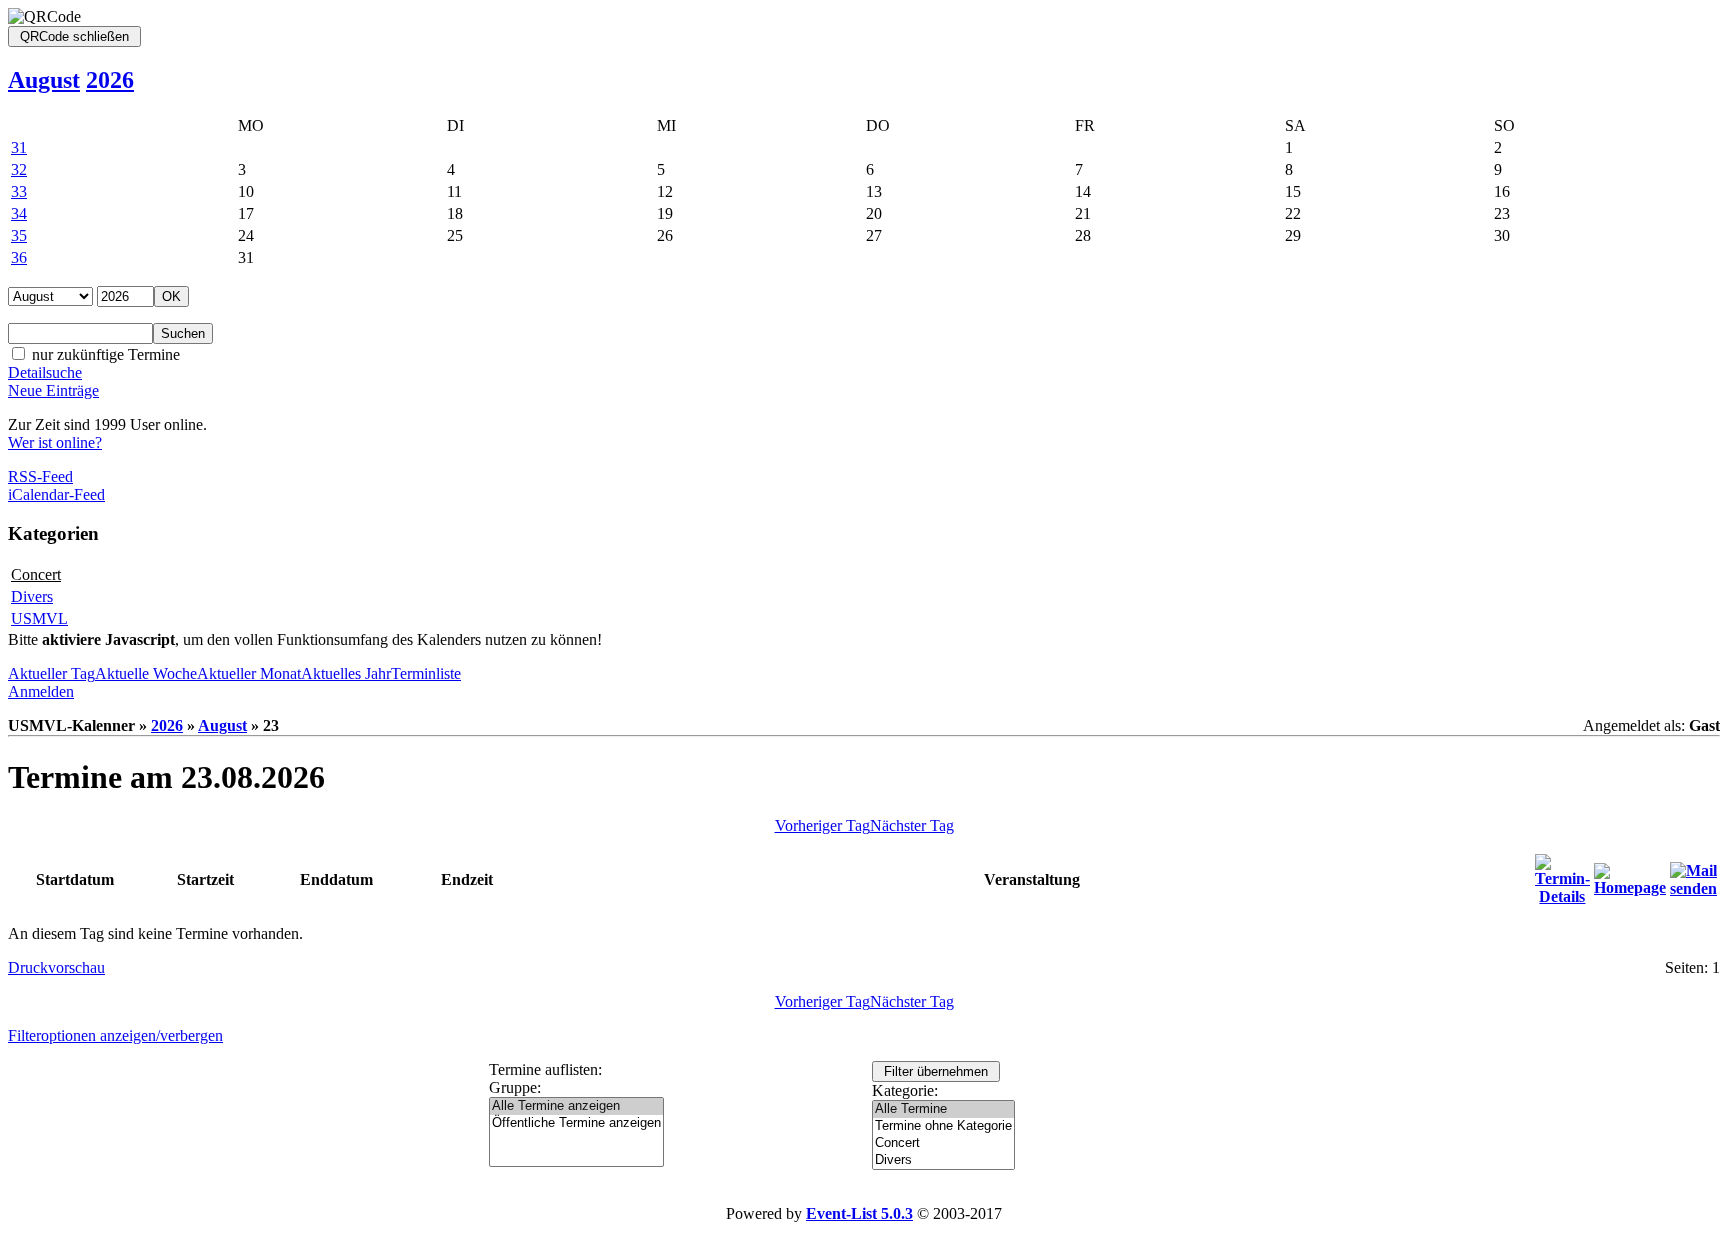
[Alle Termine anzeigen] (576, 1106)
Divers (32, 596)
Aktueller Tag (51, 673)
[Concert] (943, 1143)
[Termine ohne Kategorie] (943, 1126)
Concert (36, 574)
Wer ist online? (55, 442)
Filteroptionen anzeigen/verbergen (115, 1035)
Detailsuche (45, 372)
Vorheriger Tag (822, 825)
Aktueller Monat (249, 673)
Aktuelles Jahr (346, 673)
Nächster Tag (912, 825)
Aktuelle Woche (146, 673)
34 (19, 213)
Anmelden (41, 691)
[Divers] (943, 1160)
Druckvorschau (56, 967)
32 (19, 169)
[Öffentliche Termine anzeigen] (576, 1123)
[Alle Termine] (943, 1109)
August (44, 80)
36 (19, 257)
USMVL (39, 618)
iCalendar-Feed (56, 494)
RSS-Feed (40, 476)
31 (19, 147)
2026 (110, 80)
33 (19, 191)
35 (19, 235)
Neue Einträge (53, 390)
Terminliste (426, 673)
